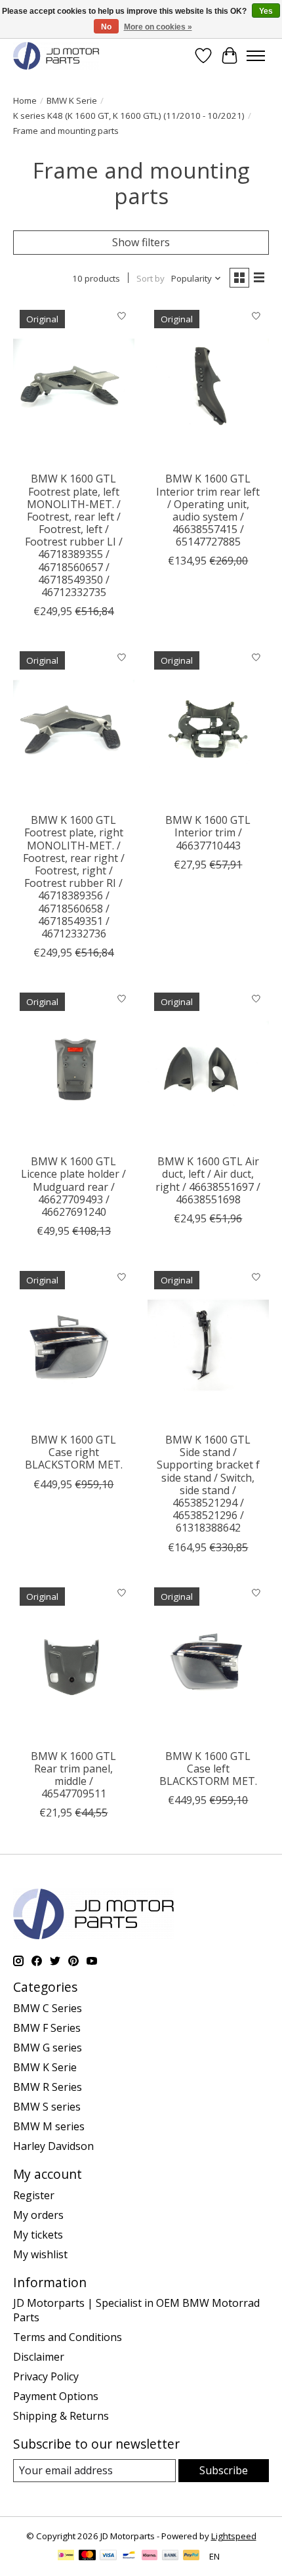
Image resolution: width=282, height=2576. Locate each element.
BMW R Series (48, 2087)
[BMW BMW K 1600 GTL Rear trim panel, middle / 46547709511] (74, 1662)
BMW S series (47, 2107)
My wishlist (40, 2254)
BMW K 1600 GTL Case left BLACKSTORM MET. (208, 1769)
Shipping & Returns (61, 2416)
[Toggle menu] (256, 56)
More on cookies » (158, 27)
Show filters (141, 242)
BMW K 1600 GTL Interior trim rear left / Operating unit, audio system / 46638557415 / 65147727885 (208, 510)
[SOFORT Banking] (150, 2556)
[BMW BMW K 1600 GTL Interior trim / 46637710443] (208, 725)
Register (34, 2195)
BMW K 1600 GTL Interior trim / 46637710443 (208, 832)
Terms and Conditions (68, 2337)
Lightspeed (234, 2536)
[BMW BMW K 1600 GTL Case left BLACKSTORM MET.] (208, 1662)
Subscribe (224, 2470)
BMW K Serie (72, 100)
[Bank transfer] (171, 2556)
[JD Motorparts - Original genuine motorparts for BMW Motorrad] (56, 55)
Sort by (151, 278)
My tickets (38, 2235)
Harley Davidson (53, 2146)
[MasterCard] (87, 2556)
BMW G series (48, 2048)
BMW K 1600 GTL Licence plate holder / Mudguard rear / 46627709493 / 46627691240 (73, 1187)
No (106, 27)
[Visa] (108, 2556)
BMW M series (49, 2126)
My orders (38, 2215)
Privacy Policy (46, 2376)
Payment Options (56, 2396)
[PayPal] (191, 2556)
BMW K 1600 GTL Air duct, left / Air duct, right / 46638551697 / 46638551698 (208, 1180)
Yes (266, 11)
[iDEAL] (66, 2556)
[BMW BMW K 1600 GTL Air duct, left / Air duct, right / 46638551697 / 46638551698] (208, 1067)
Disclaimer (39, 2357)
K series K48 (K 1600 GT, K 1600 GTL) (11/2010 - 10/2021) (129, 116)
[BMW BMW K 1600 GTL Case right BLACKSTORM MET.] (74, 1345)
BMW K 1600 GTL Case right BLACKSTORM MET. (74, 1452)
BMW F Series (47, 2028)
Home (25, 100)
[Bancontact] (129, 2556)
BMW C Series (48, 2008)
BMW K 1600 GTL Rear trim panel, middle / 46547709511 (73, 1775)
